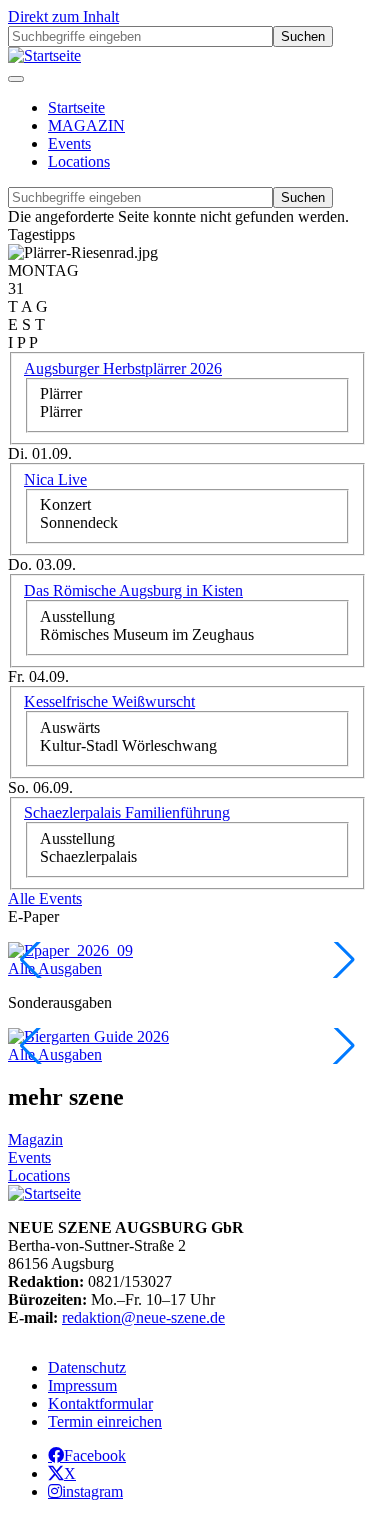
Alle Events (45, 898)
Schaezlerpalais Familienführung (127, 812)
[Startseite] (44, 55)
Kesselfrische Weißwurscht (109, 701)
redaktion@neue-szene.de (143, 1317)
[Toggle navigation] (16, 79)
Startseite (76, 107)
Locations (79, 161)
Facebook (95, 1455)
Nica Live (55, 479)
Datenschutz (87, 1367)
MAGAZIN (86, 125)
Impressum (82, 1385)
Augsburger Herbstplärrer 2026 (123, 368)
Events (69, 143)
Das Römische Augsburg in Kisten (133, 590)
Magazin (35, 1139)
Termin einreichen (105, 1421)
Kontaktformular (100, 1403)
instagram (92, 1491)
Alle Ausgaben (55, 968)
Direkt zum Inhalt (63, 16)
